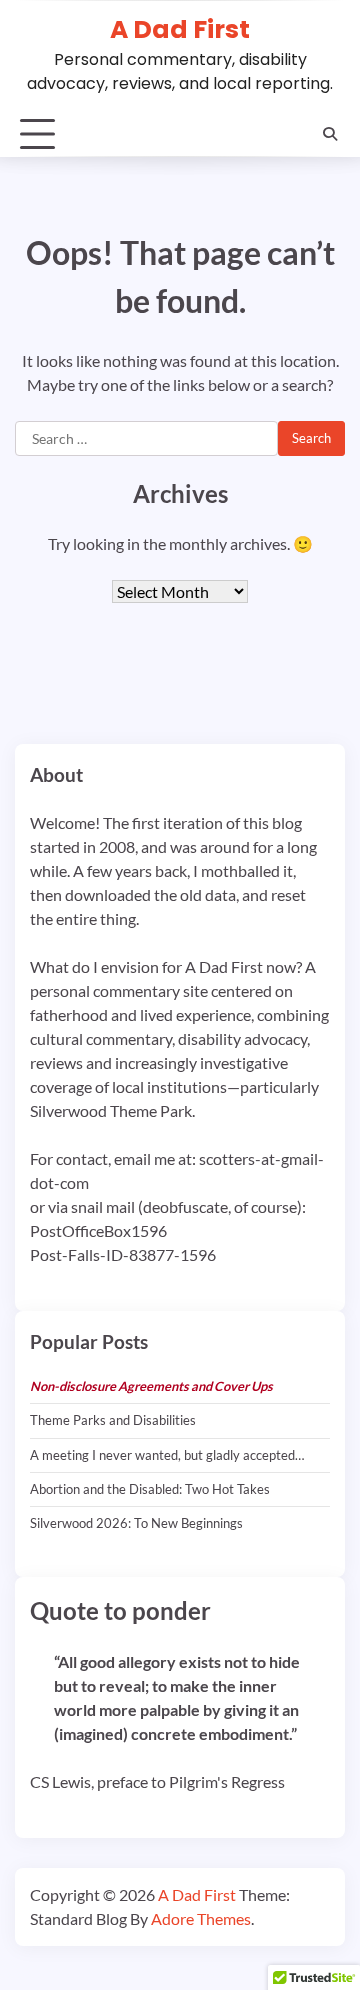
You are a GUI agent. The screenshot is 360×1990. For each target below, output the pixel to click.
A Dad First (180, 29)
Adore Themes (201, 1918)
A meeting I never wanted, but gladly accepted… (167, 1455)
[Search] (330, 134)
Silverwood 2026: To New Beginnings (136, 1523)
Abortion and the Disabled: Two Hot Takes (150, 1489)
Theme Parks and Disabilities (113, 1420)
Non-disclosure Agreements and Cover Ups (151, 1386)
